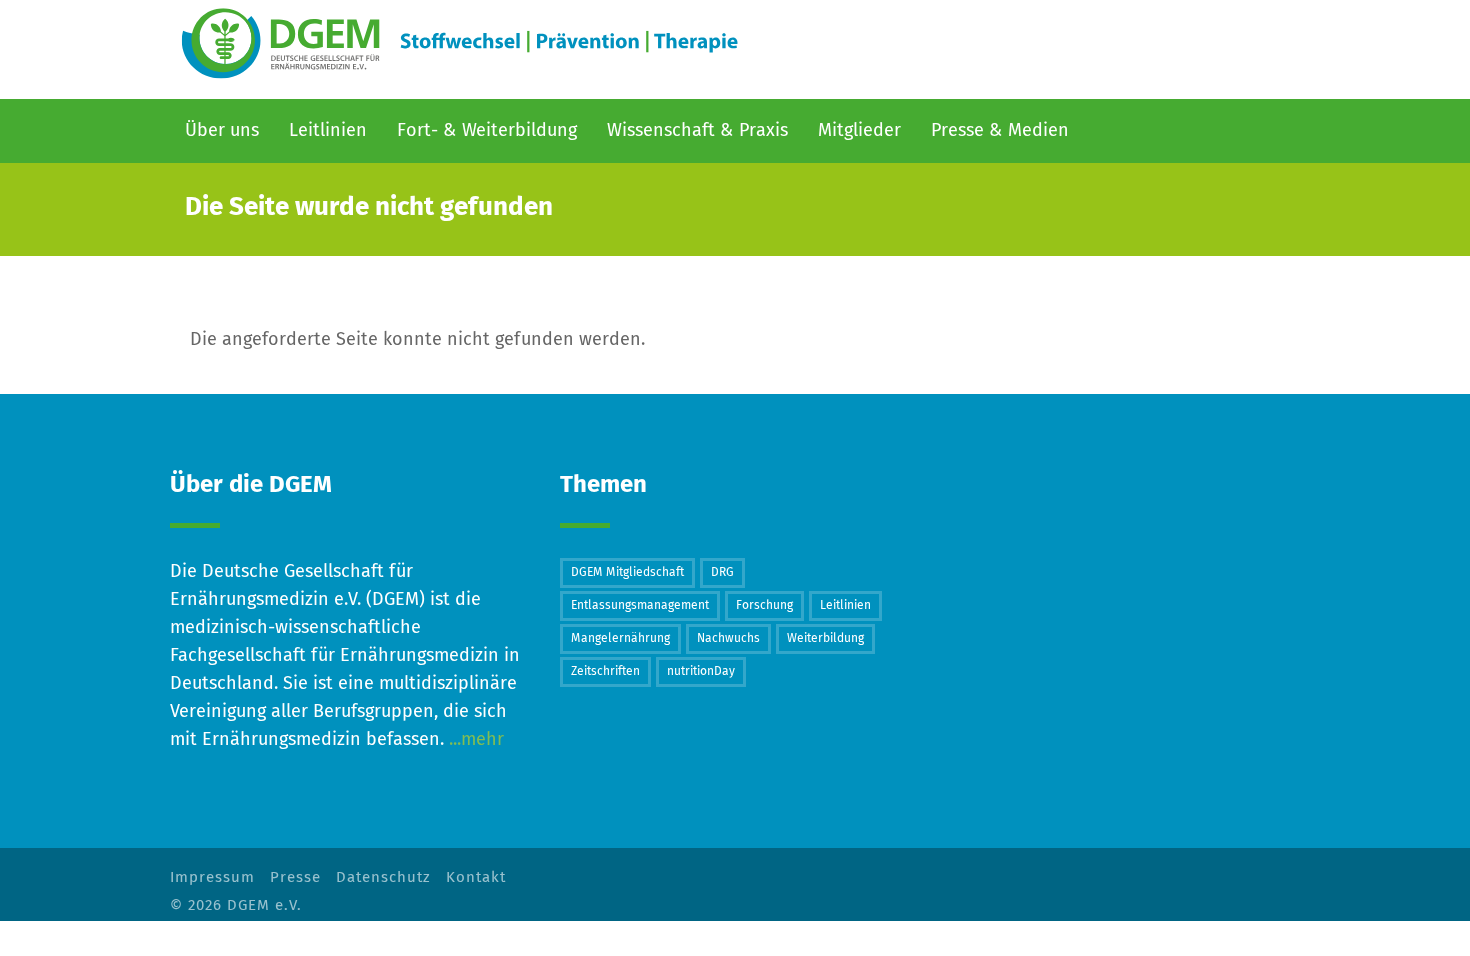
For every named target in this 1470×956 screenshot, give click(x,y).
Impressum (212, 877)
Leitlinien (845, 606)
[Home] (462, 45)
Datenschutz (383, 877)
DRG (722, 573)
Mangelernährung (620, 639)
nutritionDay (701, 672)
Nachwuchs (728, 639)
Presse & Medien (1000, 131)
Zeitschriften (605, 672)
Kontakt (476, 877)
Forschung (764, 606)
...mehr (474, 740)
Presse (295, 877)
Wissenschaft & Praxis (697, 131)
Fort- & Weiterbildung (487, 131)
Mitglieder (859, 131)
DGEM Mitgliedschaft (627, 573)
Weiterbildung (825, 639)
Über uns (222, 131)
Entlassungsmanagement (640, 606)
